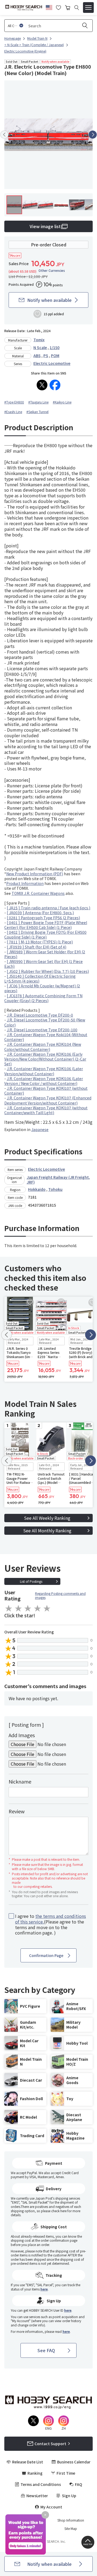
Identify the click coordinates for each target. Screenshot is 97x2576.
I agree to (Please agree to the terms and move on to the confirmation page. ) (51, 1924)
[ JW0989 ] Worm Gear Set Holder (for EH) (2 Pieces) (45, 954)
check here (59, 2211)
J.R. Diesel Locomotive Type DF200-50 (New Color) (45, 1022)
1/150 (55, 347)
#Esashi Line (13, 412)
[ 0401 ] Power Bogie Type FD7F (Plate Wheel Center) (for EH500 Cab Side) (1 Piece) (46, 925)
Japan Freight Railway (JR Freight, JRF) (58, 1180)
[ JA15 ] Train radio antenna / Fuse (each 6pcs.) (48, 908)
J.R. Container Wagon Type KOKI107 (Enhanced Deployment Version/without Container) (48, 1100)
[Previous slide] (4, 135)
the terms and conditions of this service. (51, 1919)
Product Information (25, 883)
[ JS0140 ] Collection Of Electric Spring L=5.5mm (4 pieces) (40, 978)
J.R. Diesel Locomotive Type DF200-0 (40, 1015)
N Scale (40, 347)
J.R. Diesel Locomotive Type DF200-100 (42, 1030)
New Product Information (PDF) (35, 874)
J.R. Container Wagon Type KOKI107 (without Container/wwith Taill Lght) (46, 1110)
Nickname (20, 1781)
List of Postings (31, 1581)
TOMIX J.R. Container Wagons (38, 893)
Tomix (39, 340)
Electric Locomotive (52, 363)
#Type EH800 (14, 402)
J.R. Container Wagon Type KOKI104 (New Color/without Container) (43, 1047)
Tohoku (55, 1189)
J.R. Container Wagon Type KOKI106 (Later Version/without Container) (44, 1071)
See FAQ (46, 2350)
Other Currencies (52, 270)
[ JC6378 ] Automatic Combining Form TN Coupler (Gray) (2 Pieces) (43, 998)
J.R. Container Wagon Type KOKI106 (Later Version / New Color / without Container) (44, 1081)
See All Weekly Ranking (47, 1518)
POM (55, 355)
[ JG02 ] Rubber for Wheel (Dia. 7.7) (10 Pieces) (48, 971)
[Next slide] (93, 135)
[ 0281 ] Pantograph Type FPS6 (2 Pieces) (43, 918)
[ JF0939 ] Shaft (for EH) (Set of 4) (37, 947)
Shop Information (71, 2520)
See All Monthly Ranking (47, 1530)
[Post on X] (42, 385)
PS (46, 355)
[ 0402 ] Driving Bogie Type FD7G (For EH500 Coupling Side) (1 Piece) (45, 935)
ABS (37, 355)
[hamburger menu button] (88, 8)
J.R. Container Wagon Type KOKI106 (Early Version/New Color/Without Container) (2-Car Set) (45, 1059)
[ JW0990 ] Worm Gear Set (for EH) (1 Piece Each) (44, 964)
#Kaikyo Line (62, 402)
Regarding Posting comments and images (60, 1595)
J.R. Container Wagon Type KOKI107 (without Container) (46, 1091)
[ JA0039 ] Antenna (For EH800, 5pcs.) (40, 913)
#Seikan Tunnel (37, 412)
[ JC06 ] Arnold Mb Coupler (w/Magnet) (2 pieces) (42, 988)
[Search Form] (77, 8)
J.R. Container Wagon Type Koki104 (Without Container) (46, 1037)
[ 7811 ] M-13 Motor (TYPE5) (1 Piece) (40, 942)
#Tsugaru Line (38, 402)
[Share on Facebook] (55, 385)
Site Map (71, 2529)
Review (17, 1811)
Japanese (40, 1129)
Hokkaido (37, 1189)
